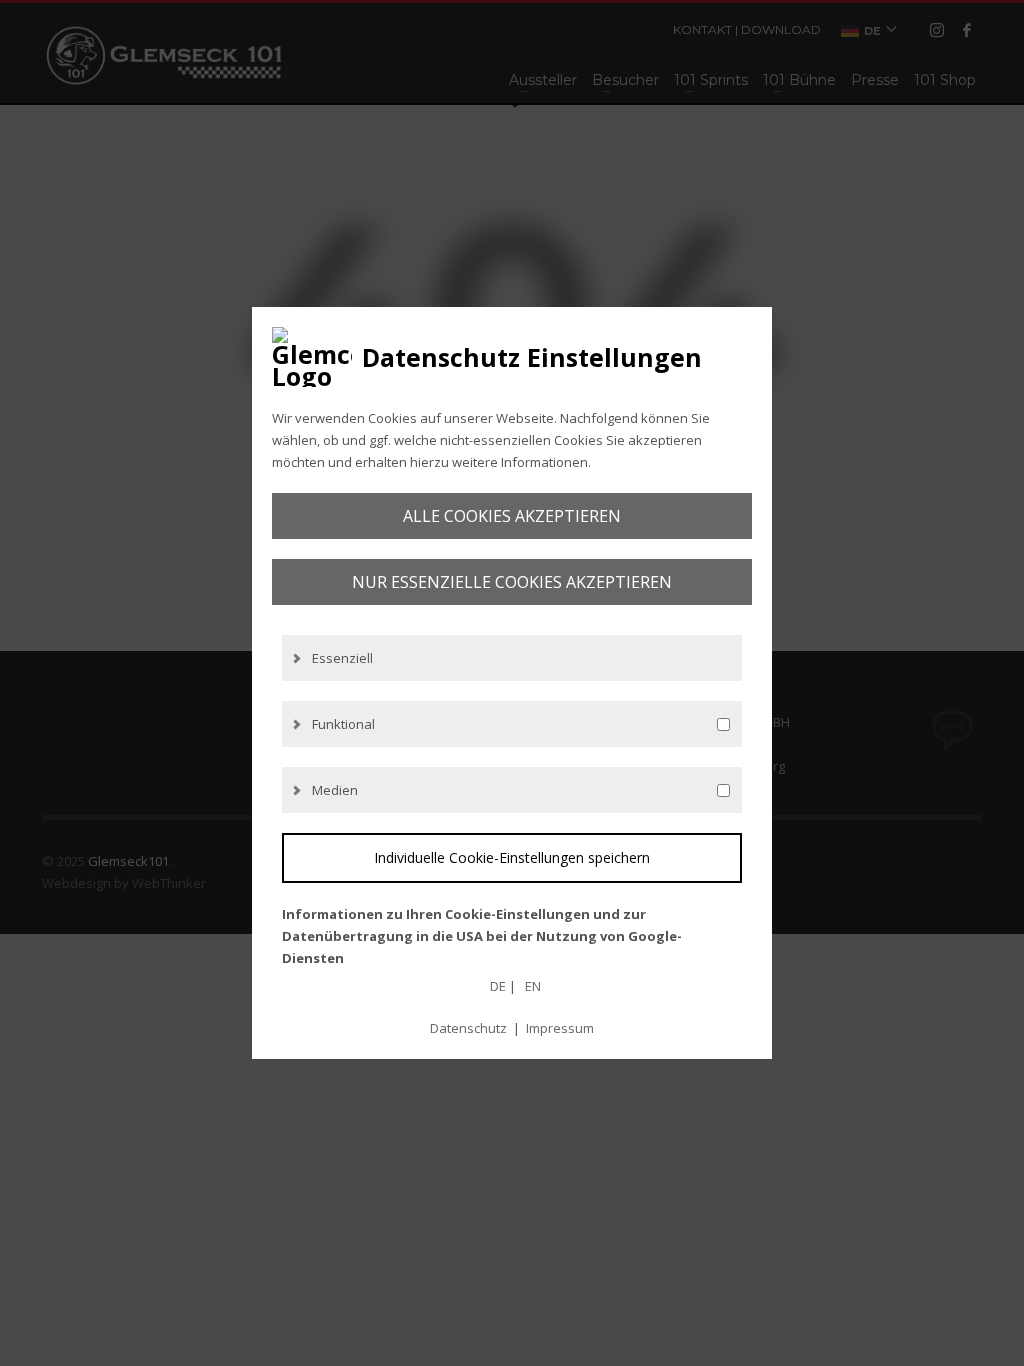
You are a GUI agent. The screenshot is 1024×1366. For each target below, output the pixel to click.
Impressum (560, 1028)
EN (533, 986)
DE (498, 986)
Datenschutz (468, 1028)
